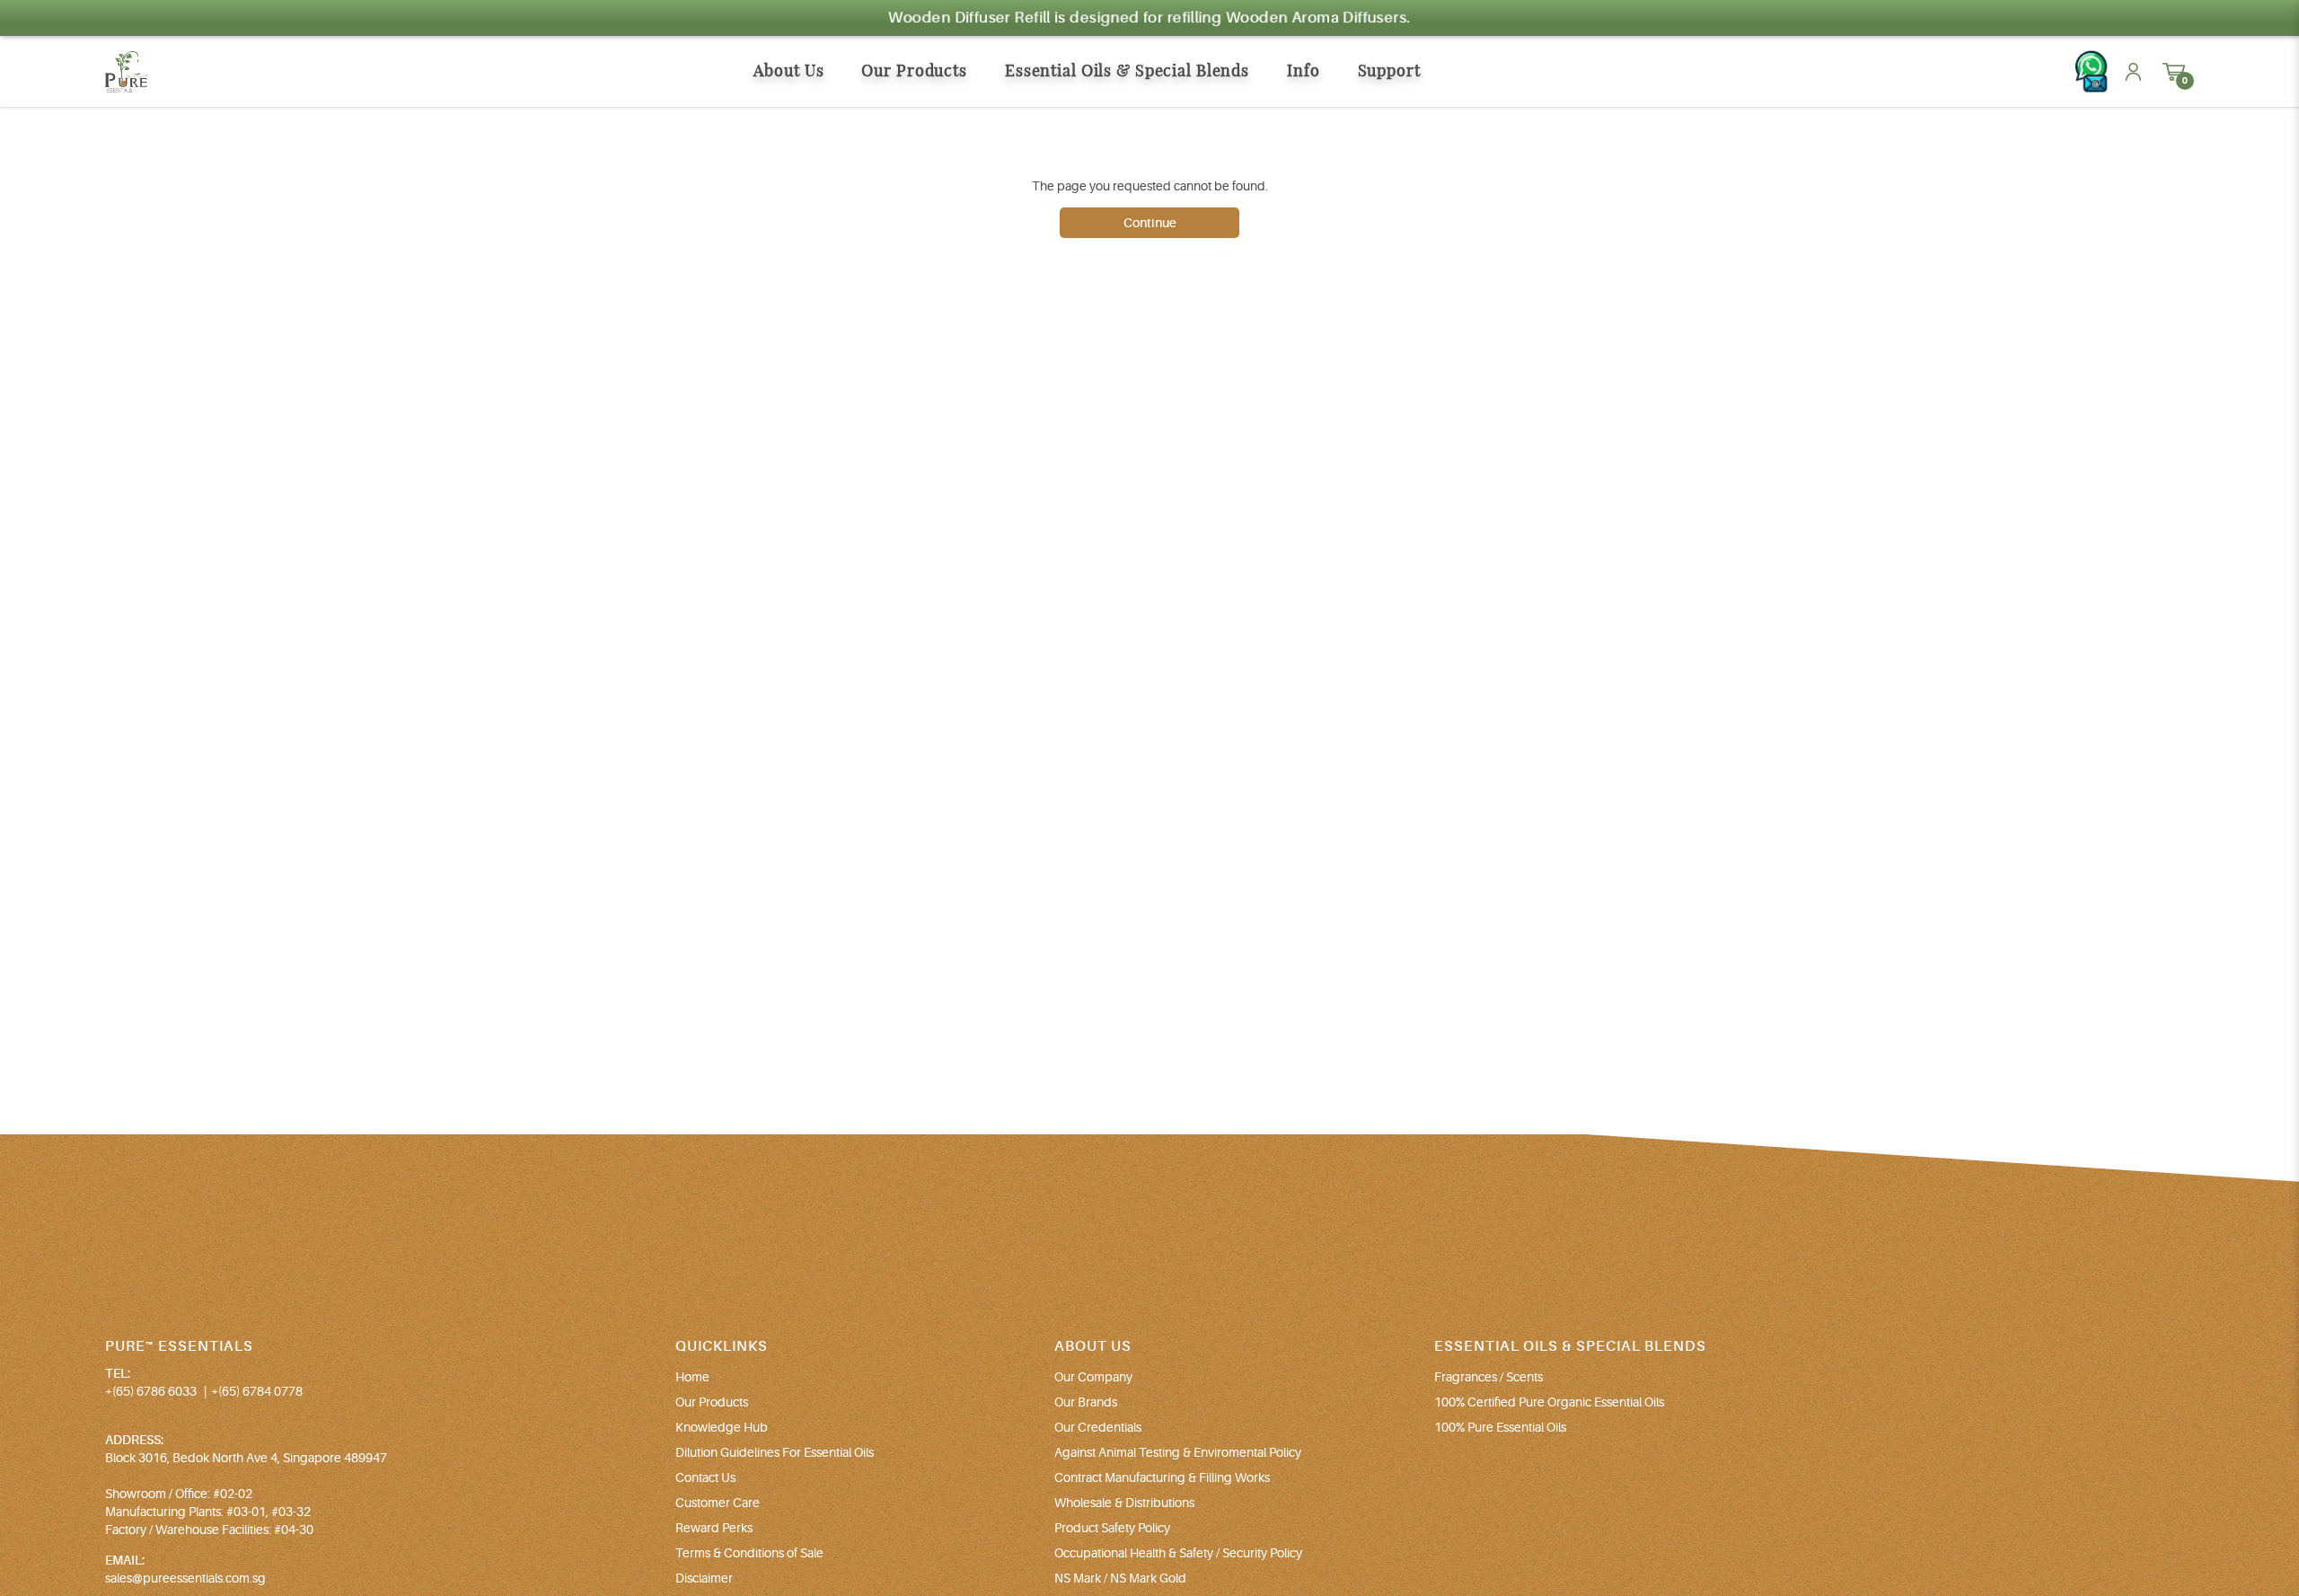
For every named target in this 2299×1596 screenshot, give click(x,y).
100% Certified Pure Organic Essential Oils (1549, 1402)
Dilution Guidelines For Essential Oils (775, 1452)
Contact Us (705, 1477)
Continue (1150, 223)
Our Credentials (1098, 1427)
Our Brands (1086, 1402)
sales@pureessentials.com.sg (185, 1578)
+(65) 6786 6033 (151, 1391)
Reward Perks (714, 1528)
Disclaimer (704, 1578)
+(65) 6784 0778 (257, 1391)
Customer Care (718, 1503)
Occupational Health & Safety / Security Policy (1178, 1553)
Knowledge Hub (722, 1427)
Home (692, 1377)
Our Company (1093, 1377)
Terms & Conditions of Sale (749, 1553)
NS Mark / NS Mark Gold (1120, 1578)
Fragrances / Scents (1489, 1377)
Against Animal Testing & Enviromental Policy (1178, 1452)
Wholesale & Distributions (1124, 1503)
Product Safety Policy (1112, 1528)
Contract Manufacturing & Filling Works (1162, 1477)
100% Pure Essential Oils (1500, 1427)
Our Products (712, 1402)
